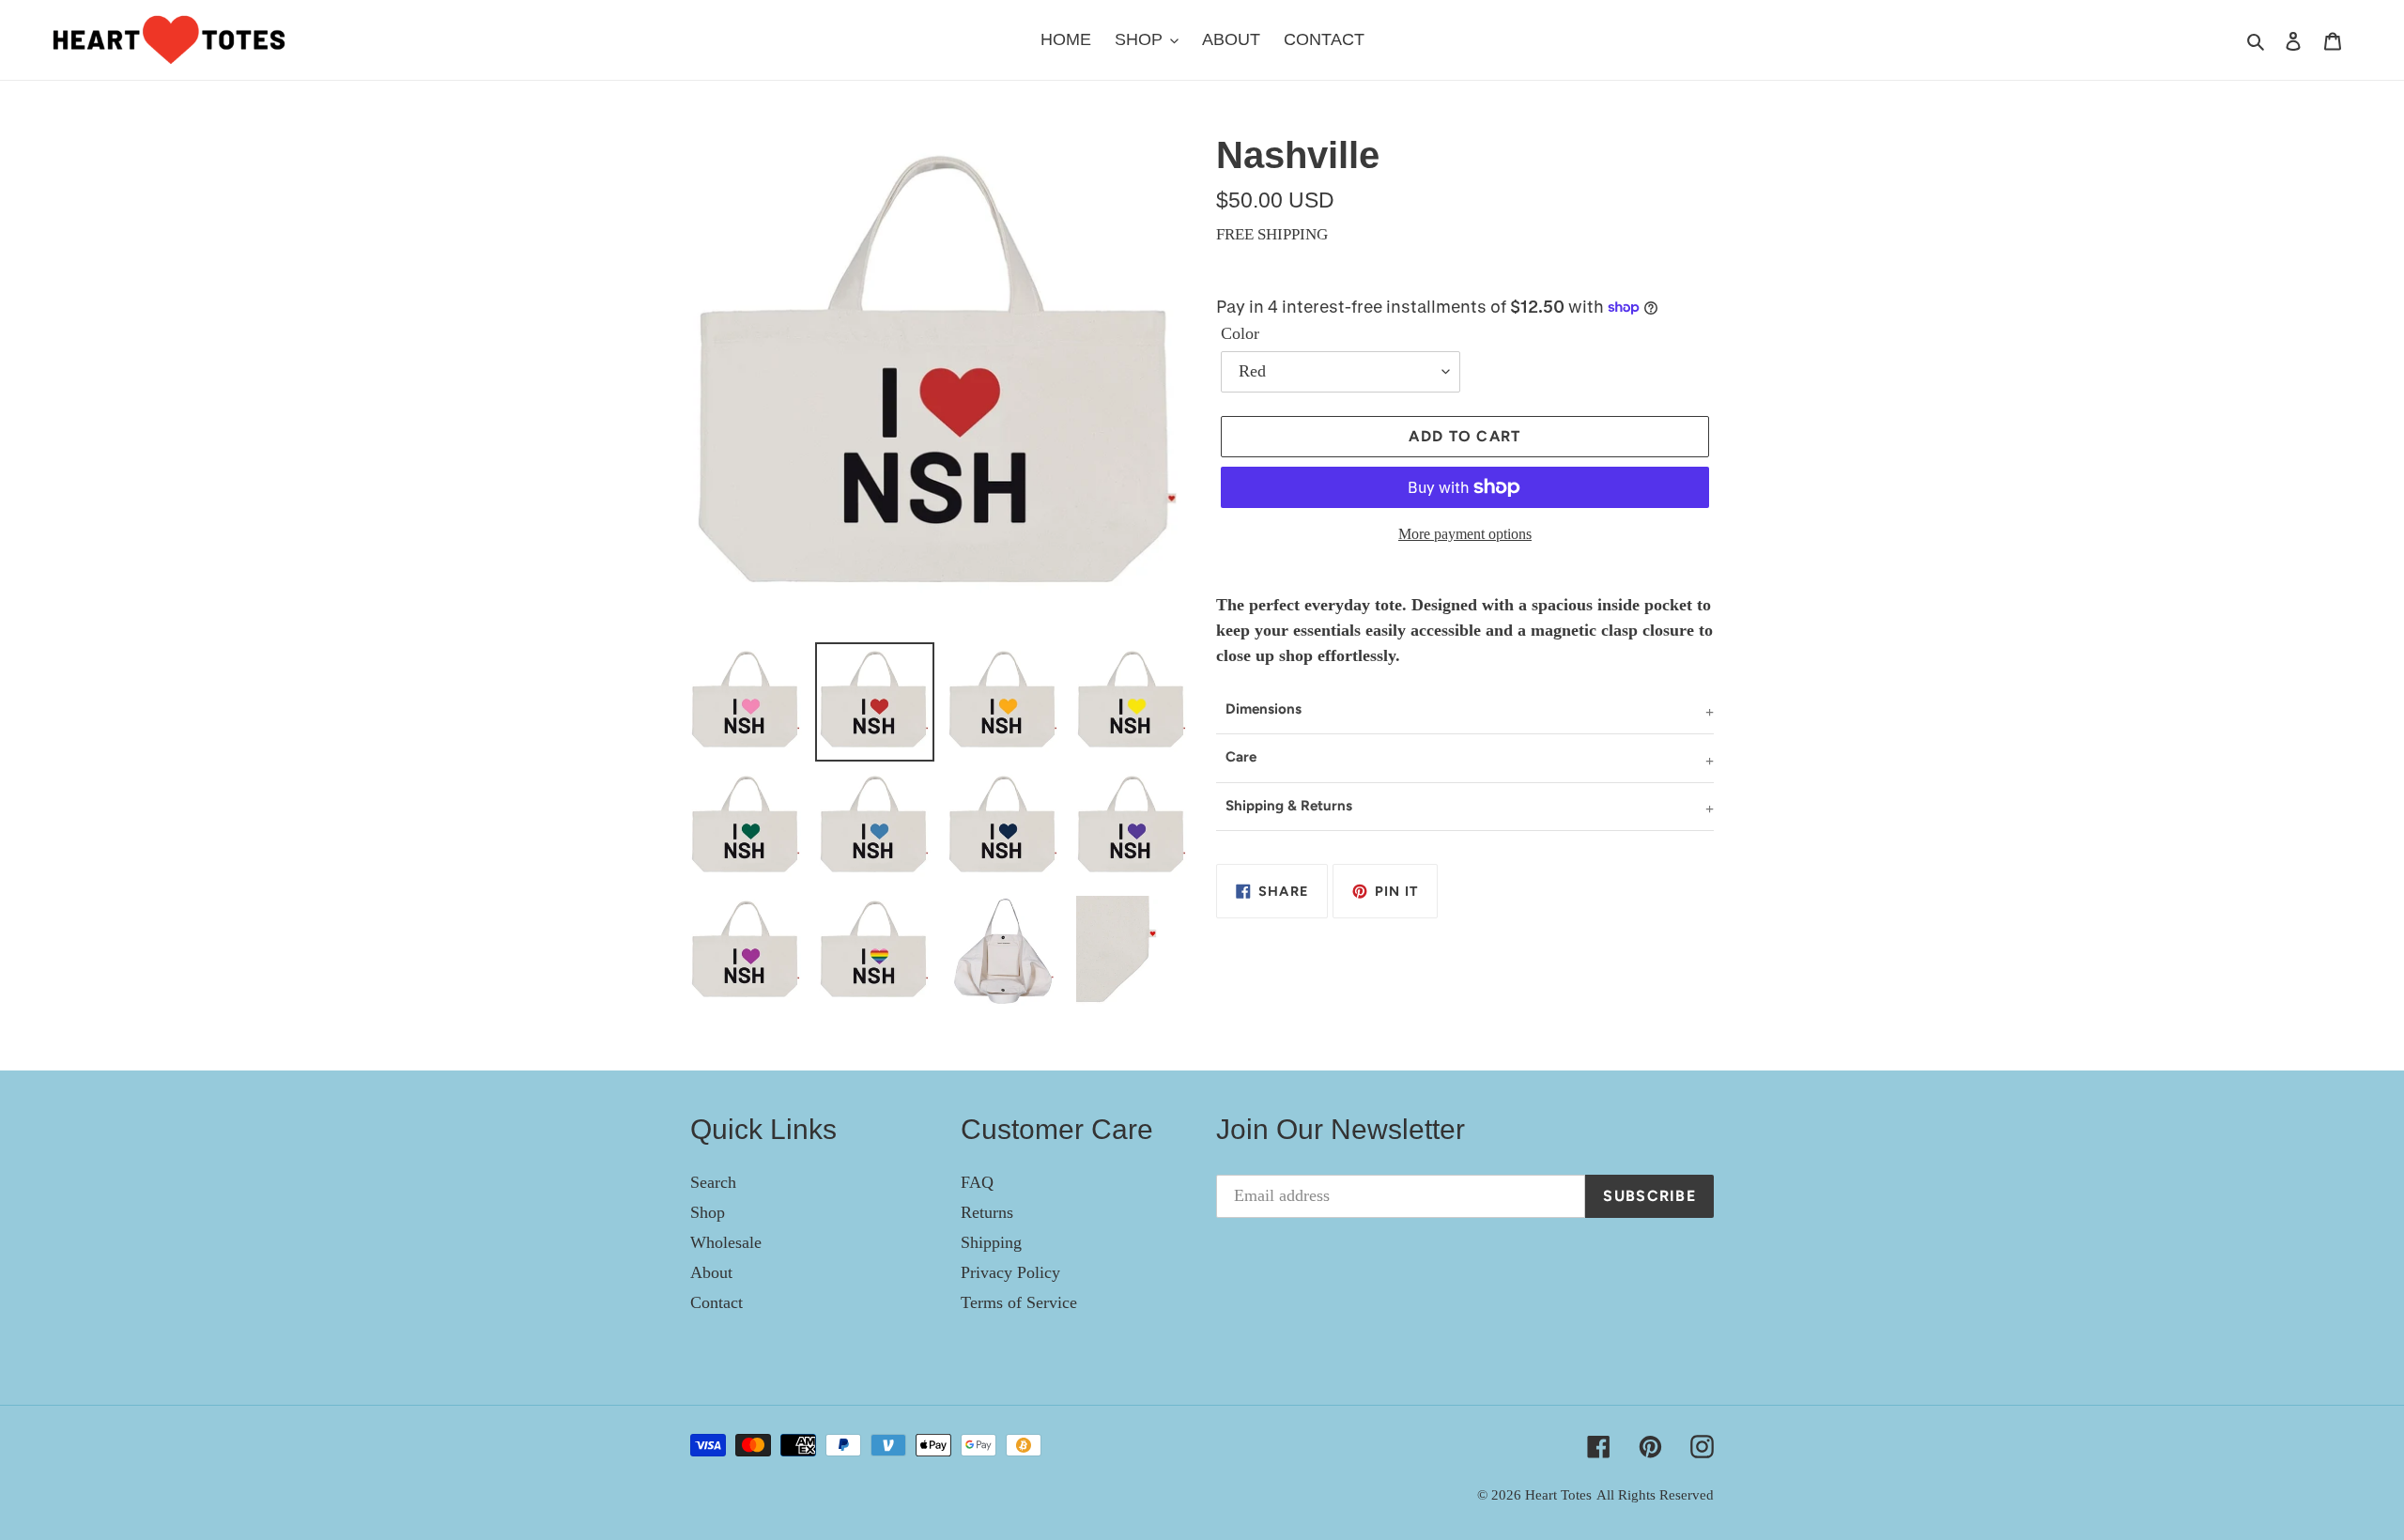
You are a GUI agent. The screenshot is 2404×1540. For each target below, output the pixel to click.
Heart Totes (1558, 1495)
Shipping (991, 1242)
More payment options (1465, 534)
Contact (717, 1302)
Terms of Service (1019, 1302)
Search (713, 1182)
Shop (708, 1212)
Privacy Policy (1010, 1272)
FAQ (977, 1182)
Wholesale (726, 1242)
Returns (987, 1212)
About (711, 1272)
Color (1240, 333)
